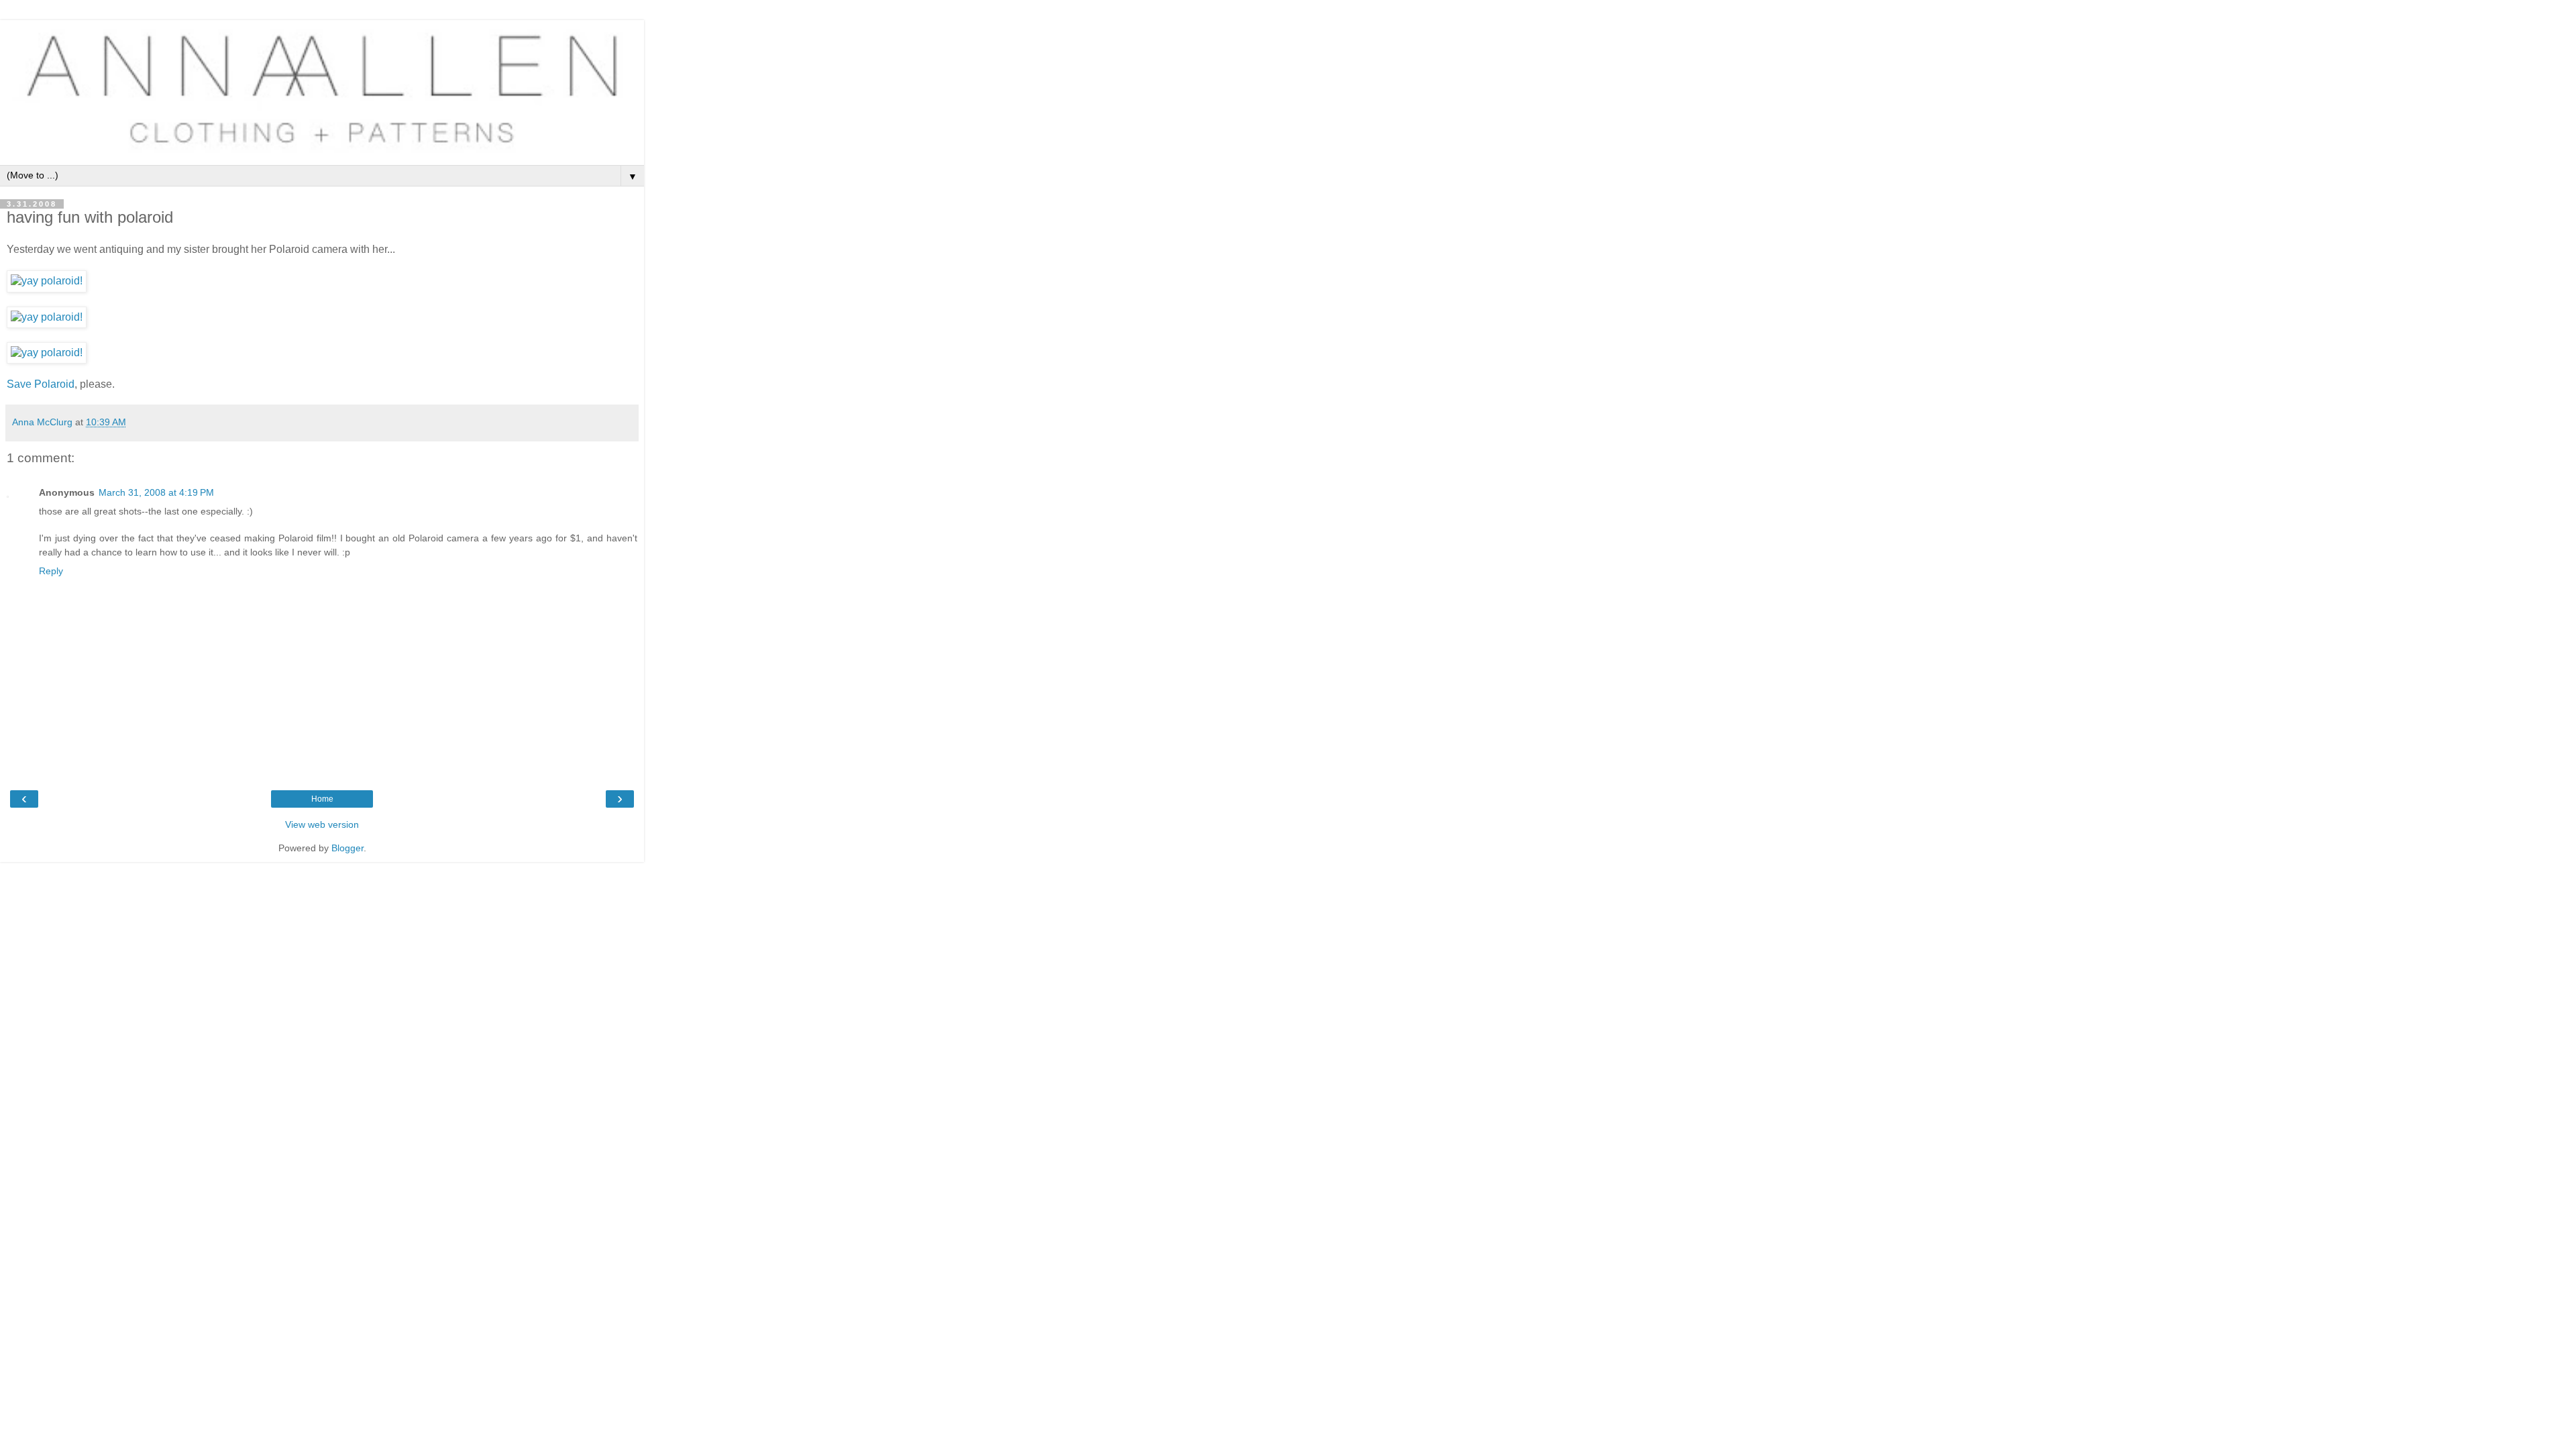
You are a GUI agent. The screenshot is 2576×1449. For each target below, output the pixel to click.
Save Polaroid (41, 384)
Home (322, 799)
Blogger (347, 848)
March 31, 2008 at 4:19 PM (156, 492)
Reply (51, 571)
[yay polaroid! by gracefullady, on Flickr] (47, 281)
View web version (322, 824)
